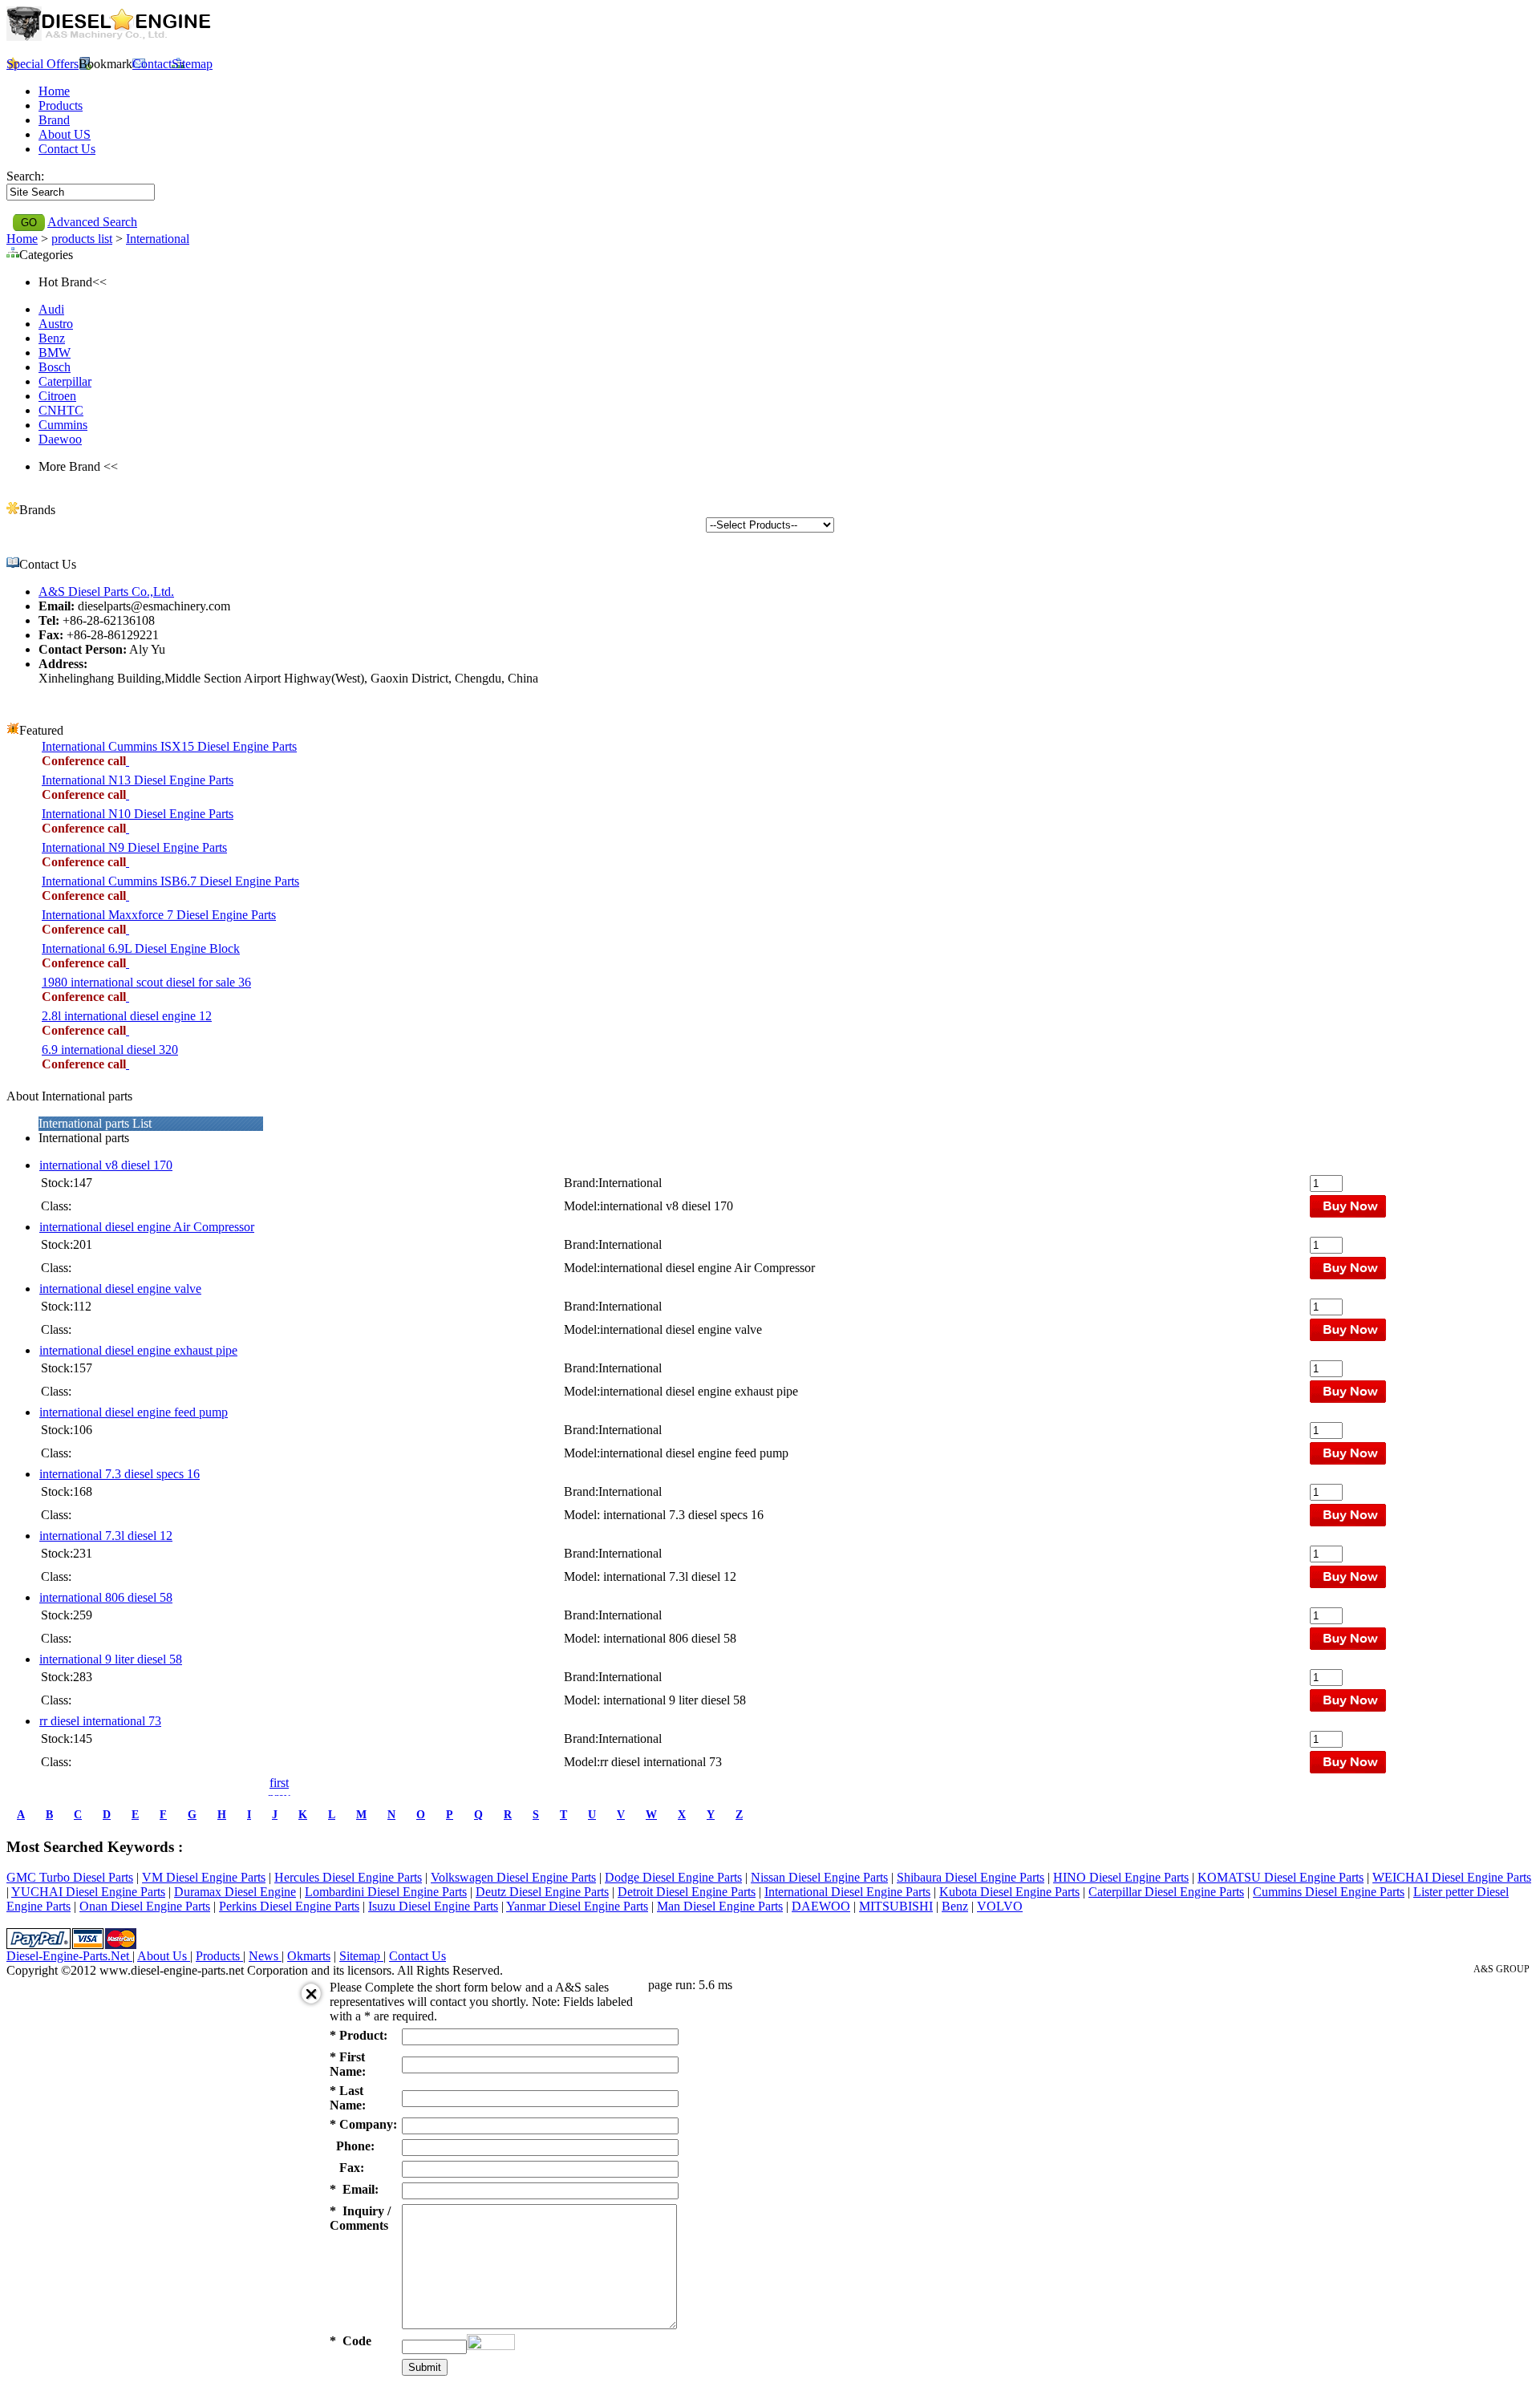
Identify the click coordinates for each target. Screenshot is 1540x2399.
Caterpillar (65, 381)
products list (82, 239)
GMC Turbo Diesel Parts (70, 1877)
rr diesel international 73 (100, 1721)
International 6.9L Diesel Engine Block (141, 948)
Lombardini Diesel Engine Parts (386, 1892)
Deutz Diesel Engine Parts (542, 1892)
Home (54, 91)
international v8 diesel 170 (106, 1165)
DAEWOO (821, 1906)
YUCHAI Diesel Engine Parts (88, 1892)
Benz (52, 338)
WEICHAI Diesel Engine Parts (1452, 1877)
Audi (51, 309)
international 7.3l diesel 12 (106, 1536)
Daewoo (60, 439)
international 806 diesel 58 (106, 1597)
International (158, 239)
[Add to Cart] (128, 761)
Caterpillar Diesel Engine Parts (1166, 1892)
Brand (54, 120)
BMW (55, 353)
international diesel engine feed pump (134, 1412)
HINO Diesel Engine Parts (1121, 1877)
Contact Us (67, 149)
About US (65, 134)
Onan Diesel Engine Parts (145, 1906)
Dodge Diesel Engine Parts (673, 1877)
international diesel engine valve (120, 1289)
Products (61, 105)
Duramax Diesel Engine (235, 1892)
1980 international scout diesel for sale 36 (146, 982)
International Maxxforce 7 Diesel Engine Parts (159, 915)
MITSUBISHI (896, 1906)
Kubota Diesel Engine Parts (1009, 1892)
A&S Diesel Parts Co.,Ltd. (106, 592)
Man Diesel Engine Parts (720, 1906)
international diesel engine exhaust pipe (138, 1350)
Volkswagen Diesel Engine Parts (513, 1877)
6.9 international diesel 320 (110, 1050)
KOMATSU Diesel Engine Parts (1281, 1877)
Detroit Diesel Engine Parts (687, 1892)
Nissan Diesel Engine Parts (819, 1877)
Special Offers (43, 64)
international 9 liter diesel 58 (111, 1659)
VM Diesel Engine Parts (204, 1877)
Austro (56, 324)
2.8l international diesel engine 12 (127, 1016)
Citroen (57, 396)
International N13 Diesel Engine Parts (138, 780)
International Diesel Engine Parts (847, 1892)
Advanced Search (92, 222)
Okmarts (309, 1956)
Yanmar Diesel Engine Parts (577, 1906)
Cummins (63, 425)
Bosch (55, 367)
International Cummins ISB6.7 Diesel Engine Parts (170, 881)
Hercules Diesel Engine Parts (348, 1877)
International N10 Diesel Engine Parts (138, 814)
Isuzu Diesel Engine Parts (433, 1906)
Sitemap (192, 64)
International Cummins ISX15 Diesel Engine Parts (169, 746)
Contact (152, 64)
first (279, 1783)
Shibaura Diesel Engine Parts (971, 1877)
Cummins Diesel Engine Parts (1329, 1892)
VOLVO (1000, 1906)
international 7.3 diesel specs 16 (120, 1474)
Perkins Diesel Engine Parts (289, 1906)
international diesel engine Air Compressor (147, 1227)
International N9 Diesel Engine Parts (134, 847)
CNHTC (61, 410)
